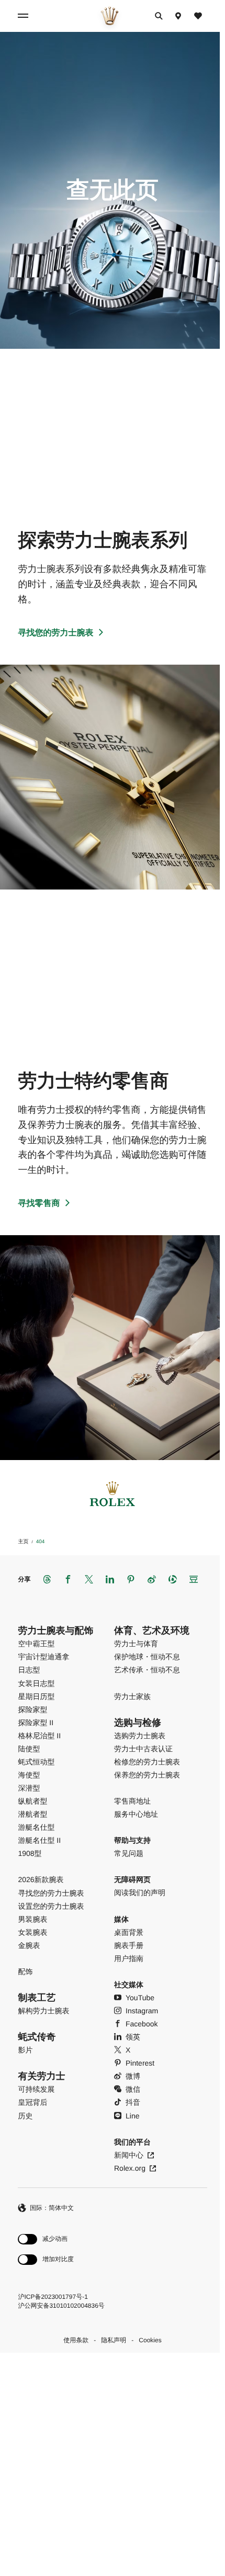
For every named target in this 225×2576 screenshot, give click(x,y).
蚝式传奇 (37, 2037)
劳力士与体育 (136, 1644)
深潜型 (29, 1788)
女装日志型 (36, 1683)
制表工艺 (37, 1998)
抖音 (133, 2102)
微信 (133, 2089)
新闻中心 (129, 2155)
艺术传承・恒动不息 (147, 1670)
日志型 (29, 1670)
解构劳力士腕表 (43, 2011)
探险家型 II (36, 1723)
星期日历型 (36, 1696)
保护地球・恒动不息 (147, 1657)
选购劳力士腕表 (140, 1736)
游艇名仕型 (36, 1827)
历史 (25, 2116)
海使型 (29, 1775)
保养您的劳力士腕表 (147, 1775)
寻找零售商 (39, 1204)
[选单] (25, 16)
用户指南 (129, 1958)
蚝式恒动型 (36, 1762)
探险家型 (32, 1709)
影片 (25, 2050)
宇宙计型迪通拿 (43, 1657)
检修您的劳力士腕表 (147, 1762)
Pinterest (140, 2063)
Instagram (142, 2011)
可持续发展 (36, 2089)
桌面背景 (129, 1932)
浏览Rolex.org (109, 2458)
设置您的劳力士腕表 (51, 1906)
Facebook (142, 2024)
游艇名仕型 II (39, 1840)
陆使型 (29, 1749)
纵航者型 (32, 1801)
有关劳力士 (41, 2076)
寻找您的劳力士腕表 (55, 633)
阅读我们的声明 (140, 1893)
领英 (133, 2037)
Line (132, 2116)
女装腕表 (32, 1932)
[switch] (46, 2239)
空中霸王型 (36, 1644)
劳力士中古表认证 (143, 1749)
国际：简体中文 (52, 2208)
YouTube (140, 1998)
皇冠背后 (32, 2102)
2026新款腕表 (41, 1879)
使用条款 (76, 2340)
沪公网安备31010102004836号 (61, 2306)
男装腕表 (32, 1919)
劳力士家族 (132, 1696)
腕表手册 (129, 1945)
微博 (133, 2076)
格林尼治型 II (39, 1736)
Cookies (150, 2340)
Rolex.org (130, 2168)
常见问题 (129, 1853)
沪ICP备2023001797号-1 (53, 2297)
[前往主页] (110, 16)
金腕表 (29, 1945)
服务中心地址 (136, 1814)
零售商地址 (132, 1801)
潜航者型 (32, 1814)
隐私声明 (114, 2340)
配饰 (25, 1971)
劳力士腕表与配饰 (55, 1631)
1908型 (30, 1853)
